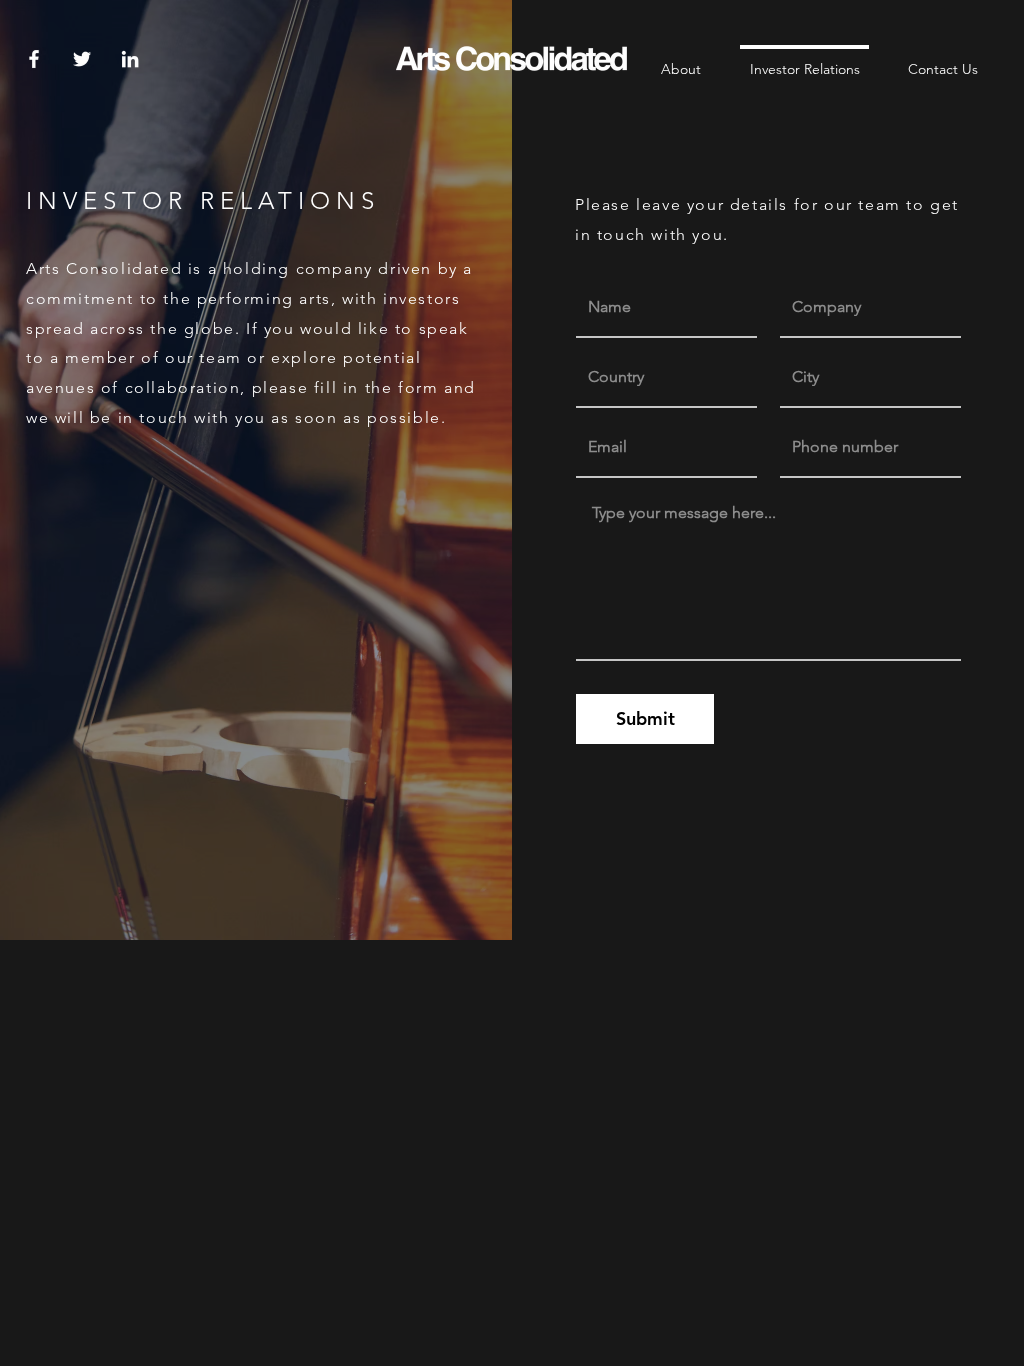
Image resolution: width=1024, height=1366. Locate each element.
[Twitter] (82, 59)
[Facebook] (34, 59)
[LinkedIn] (130, 59)
